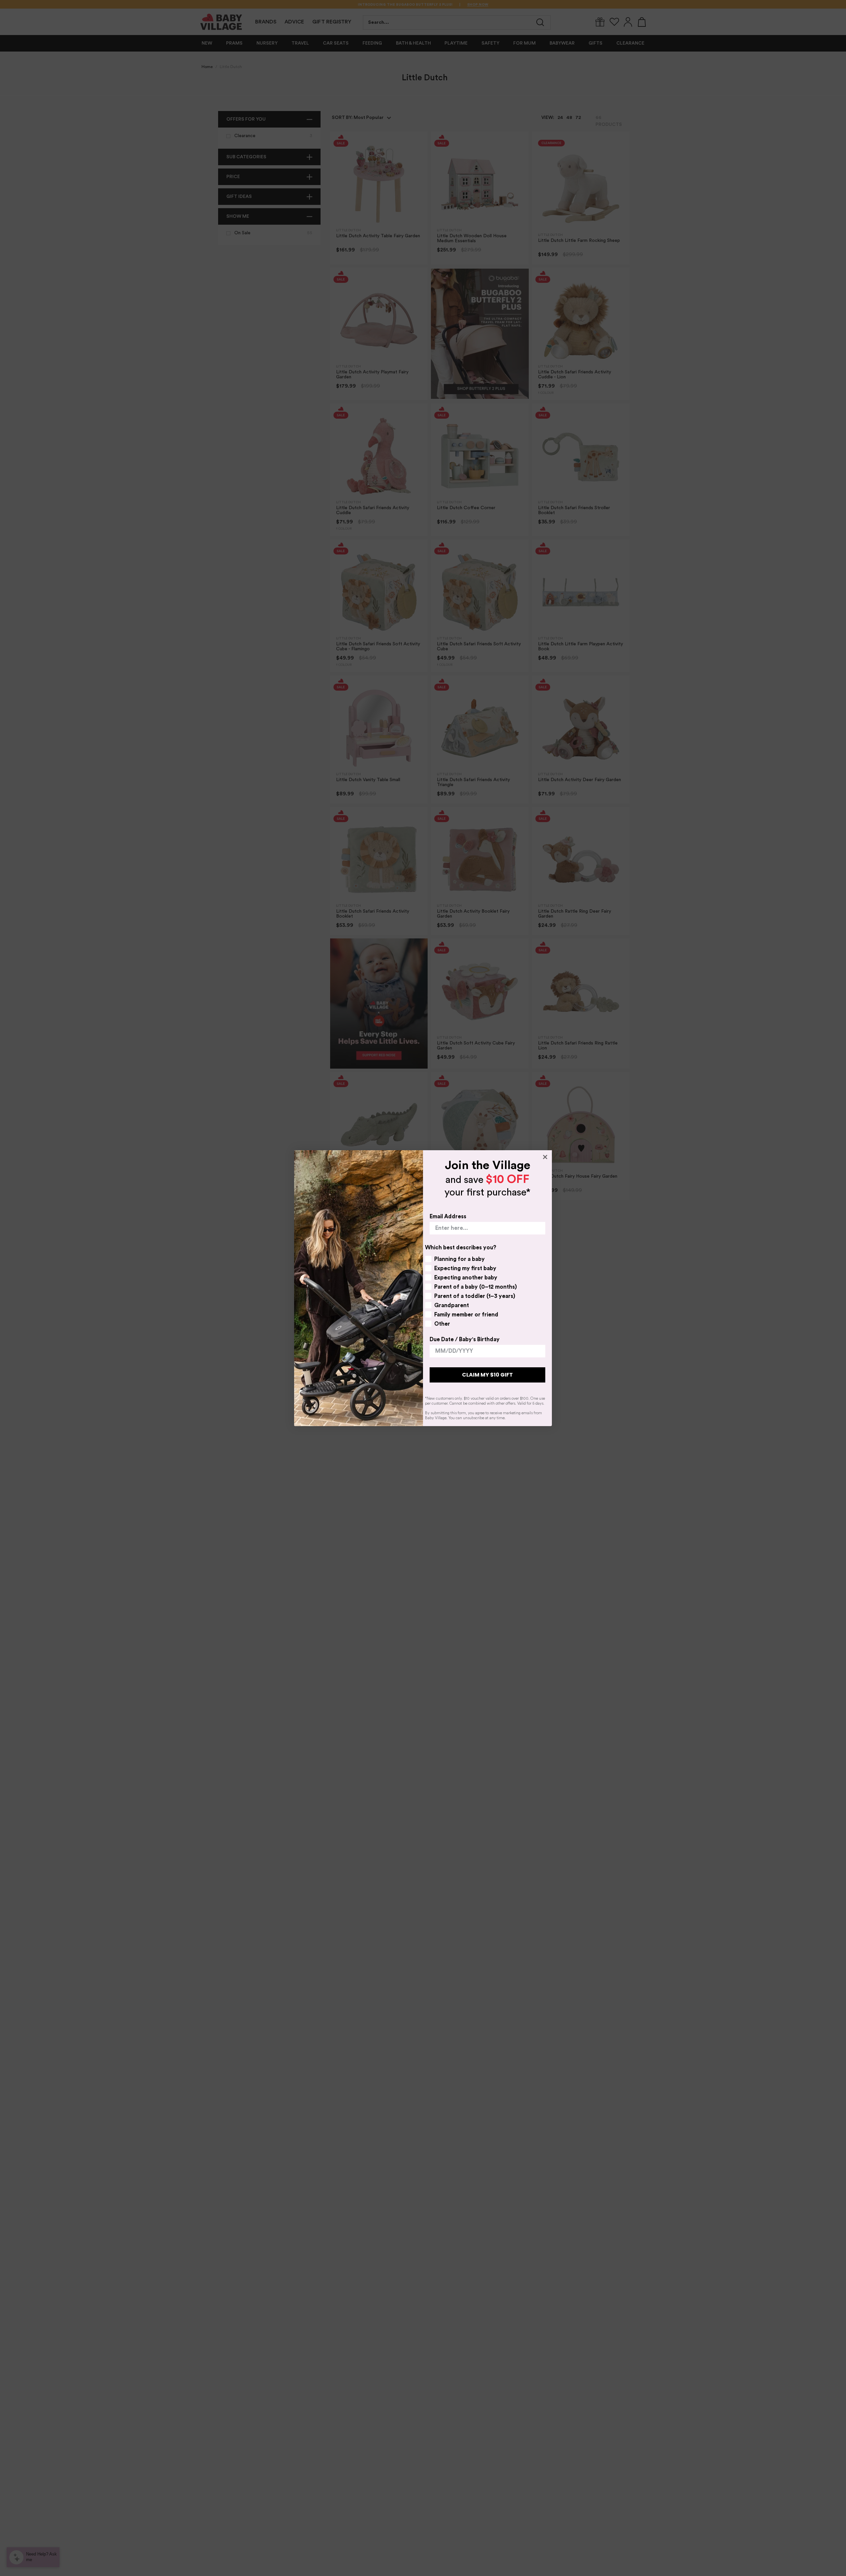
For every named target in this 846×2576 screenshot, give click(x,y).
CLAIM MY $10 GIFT (487, 1375)
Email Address (448, 1216)
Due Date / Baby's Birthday (465, 1339)
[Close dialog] (545, 1157)
